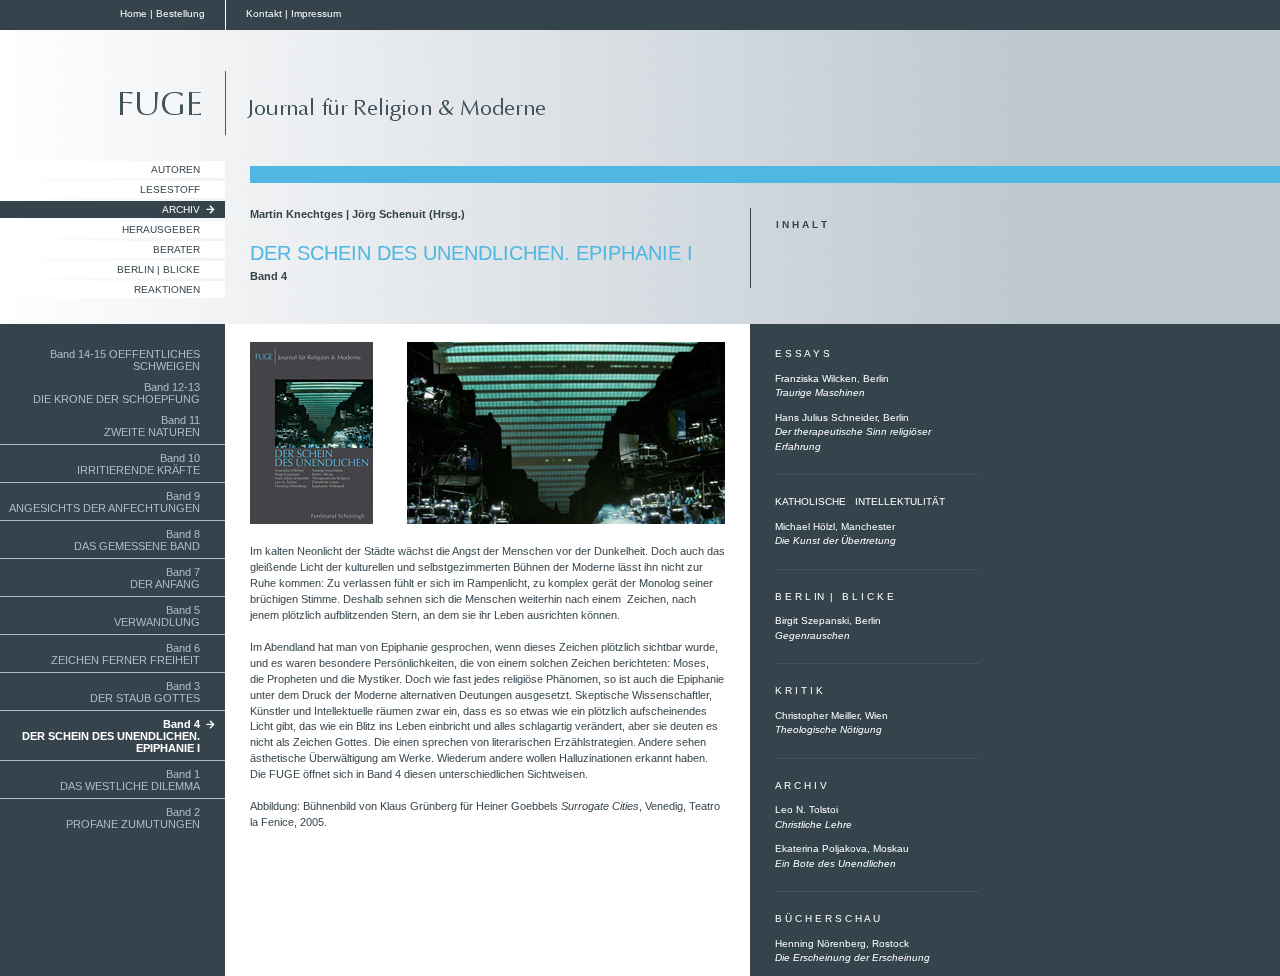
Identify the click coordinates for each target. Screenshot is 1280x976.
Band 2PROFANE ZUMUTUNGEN (133, 818)
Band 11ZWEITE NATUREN (152, 426)
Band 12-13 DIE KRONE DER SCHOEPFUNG (116, 393)
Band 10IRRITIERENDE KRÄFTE (138, 464)
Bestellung (180, 13)
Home (133, 13)
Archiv (181, 209)
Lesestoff (170, 189)
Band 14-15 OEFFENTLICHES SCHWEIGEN (125, 360)
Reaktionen (167, 289)
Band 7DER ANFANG (165, 578)
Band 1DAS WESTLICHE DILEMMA (130, 780)
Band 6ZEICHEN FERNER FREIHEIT (125, 654)
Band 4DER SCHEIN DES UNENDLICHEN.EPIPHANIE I (111, 736)
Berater (176, 249)
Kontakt (264, 13)
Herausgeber (161, 229)
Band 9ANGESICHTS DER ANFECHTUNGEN (104, 502)
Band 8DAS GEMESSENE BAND (137, 540)
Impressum (316, 13)
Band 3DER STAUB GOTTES (145, 692)
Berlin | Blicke (158, 269)
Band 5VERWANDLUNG (157, 616)
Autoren (175, 169)
